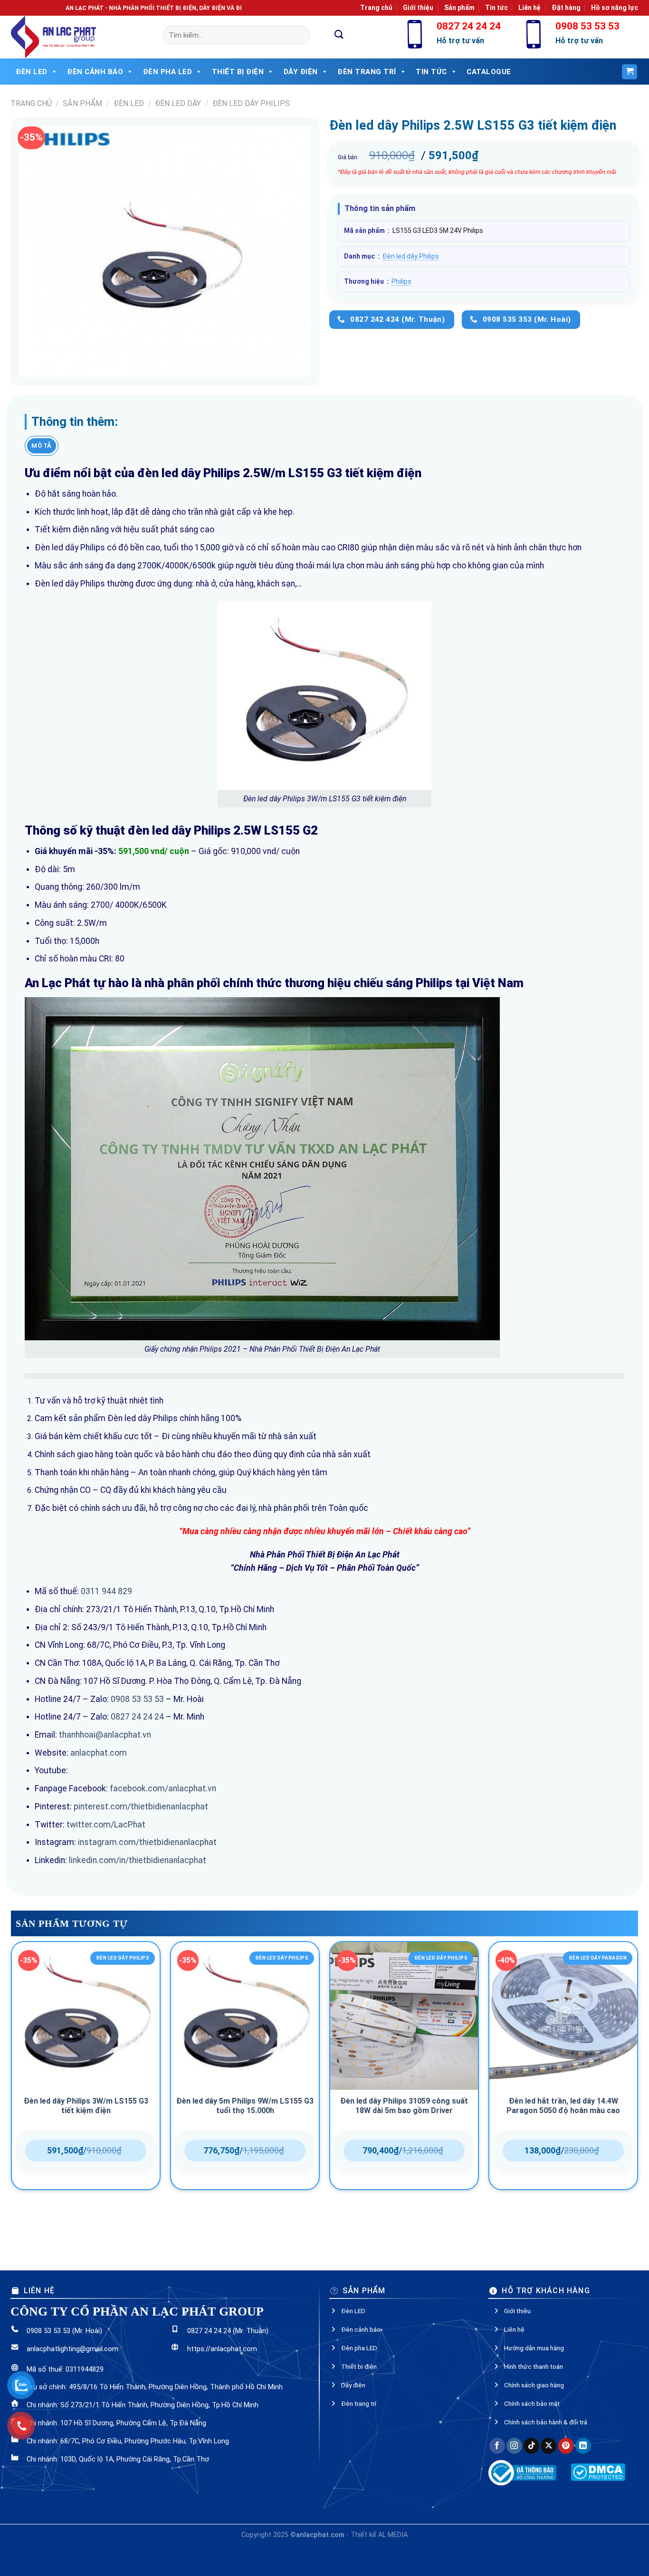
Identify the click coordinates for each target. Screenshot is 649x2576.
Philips (401, 281)
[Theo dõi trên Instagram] (514, 2441)
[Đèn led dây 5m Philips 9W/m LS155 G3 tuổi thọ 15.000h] (245, 2016)
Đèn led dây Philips (251, 103)
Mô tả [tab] (41, 446)
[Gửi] (339, 35)
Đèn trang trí (359, 2398)
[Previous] (11, 2088)
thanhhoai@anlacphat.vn (105, 1735)
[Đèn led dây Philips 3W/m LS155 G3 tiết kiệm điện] (86, 2016)
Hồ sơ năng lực (615, 8)
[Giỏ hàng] (630, 72)
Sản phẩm (459, 8)
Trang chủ (376, 8)
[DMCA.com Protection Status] (598, 2466)
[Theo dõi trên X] (549, 2441)
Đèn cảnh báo (95, 72)
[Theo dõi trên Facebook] (497, 2441)
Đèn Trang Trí (367, 72)
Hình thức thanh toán (534, 2361)
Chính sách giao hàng (534, 2380)
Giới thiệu (418, 8)
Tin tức (496, 8)
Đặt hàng (566, 8)
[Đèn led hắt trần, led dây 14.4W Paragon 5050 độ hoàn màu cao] (563, 2016)
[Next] (638, 2088)
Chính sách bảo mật (532, 2398)
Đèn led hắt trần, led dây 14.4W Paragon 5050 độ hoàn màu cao (563, 2106)
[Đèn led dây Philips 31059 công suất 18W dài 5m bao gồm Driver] (404, 2016)
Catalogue (489, 72)
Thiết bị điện (238, 72)
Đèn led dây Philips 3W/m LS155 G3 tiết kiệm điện (86, 2106)
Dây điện (301, 72)
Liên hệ (530, 8)
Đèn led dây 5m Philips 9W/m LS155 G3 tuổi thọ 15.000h (245, 2106)
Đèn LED (32, 72)
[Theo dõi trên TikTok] (531, 2441)
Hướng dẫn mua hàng (534, 2343)
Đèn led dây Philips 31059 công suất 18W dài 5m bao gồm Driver (404, 2106)
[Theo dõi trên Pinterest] (566, 2441)
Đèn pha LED (168, 72)
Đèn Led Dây (178, 103)
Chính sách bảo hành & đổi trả (546, 2417)
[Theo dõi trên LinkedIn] (583, 2441)
